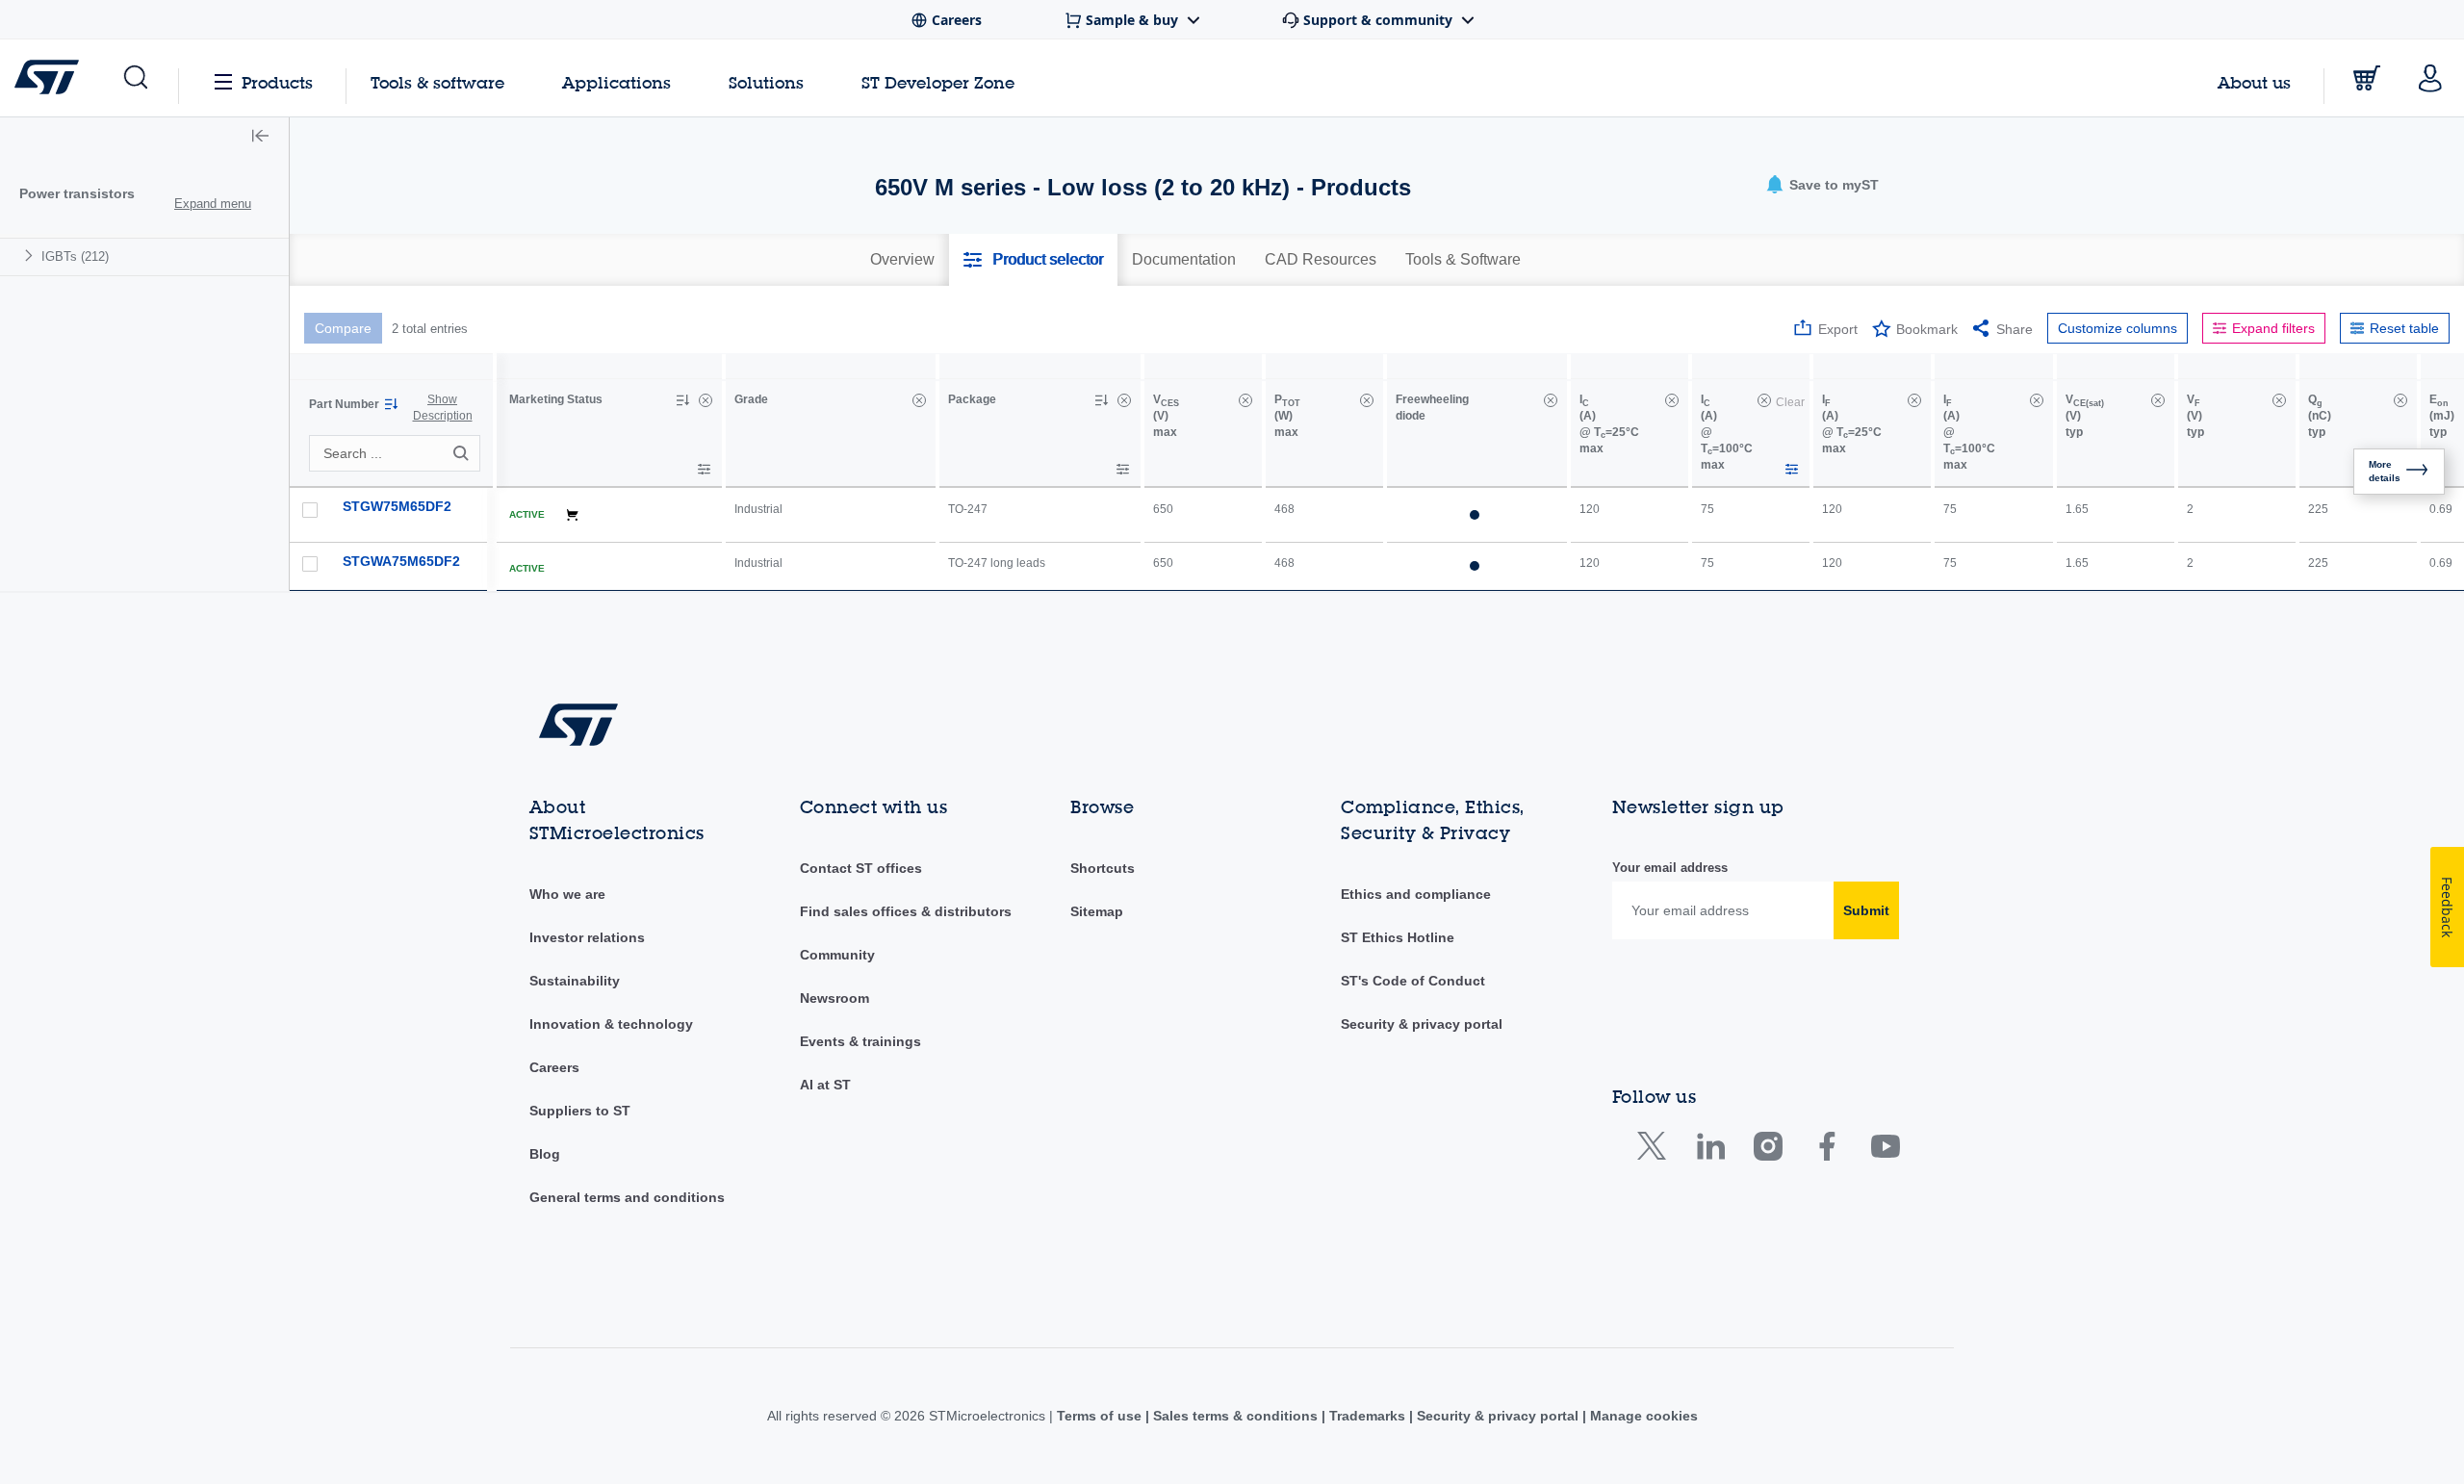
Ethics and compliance (1416, 894)
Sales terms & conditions (1235, 1416)
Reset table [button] (2404, 328)
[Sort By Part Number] (391, 404)
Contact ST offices (861, 868)
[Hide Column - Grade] (919, 400)
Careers (554, 1067)
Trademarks (1367, 1416)
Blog (545, 1154)
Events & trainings (860, 1041)
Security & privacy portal (1422, 1024)
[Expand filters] (704, 469)
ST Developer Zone (938, 83)
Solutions (766, 82)
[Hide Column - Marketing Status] (706, 400)
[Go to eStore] (2367, 78)
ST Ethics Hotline (1398, 937)
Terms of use (1101, 1416)
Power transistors (77, 193)
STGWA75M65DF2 (401, 561)
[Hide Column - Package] (1124, 400)
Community (837, 955)
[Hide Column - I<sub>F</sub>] (1914, 400)
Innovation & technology (611, 1024)
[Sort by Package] (1101, 400)
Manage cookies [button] (1642, 1416)
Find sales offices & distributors (906, 911)
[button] (134, 78)
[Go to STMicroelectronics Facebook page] (1826, 1151)
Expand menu (213, 204)
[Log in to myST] (2430, 78)
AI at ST (825, 1085)
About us (2254, 82)
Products (277, 82)
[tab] (902, 260)
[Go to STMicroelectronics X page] (1656, 1151)
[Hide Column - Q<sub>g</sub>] (2400, 400)
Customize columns (2117, 328)
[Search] (464, 453)
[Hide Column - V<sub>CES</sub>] (1245, 400)
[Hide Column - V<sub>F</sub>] (2279, 400)
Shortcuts (1103, 868)
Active (527, 514)
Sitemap (1097, 911)
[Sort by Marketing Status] (682, 400)
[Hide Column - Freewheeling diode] (1551, 400)
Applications (616, 82)
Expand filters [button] (2273, 328)
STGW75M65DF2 (397, 506)
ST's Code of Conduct (1413, 981)
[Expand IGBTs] (31, 256)
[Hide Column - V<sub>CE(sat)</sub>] (2158, 400)
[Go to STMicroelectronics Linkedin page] (1710, 1151)
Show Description (443, 408)
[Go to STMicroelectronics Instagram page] (1768, 1151)
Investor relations (587, 937)
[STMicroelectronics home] (51, 77)
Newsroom (834, 998)
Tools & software (437, 82)
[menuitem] (144, 256)
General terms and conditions (627, 1197)
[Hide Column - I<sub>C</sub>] (1672, 400)
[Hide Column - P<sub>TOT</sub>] (1367, 400)
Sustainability (575, 981)
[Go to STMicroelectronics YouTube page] (1885, 1151)
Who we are (567, 894)
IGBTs (75, 256)
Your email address (1670, 868)
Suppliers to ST (580, 1111)
